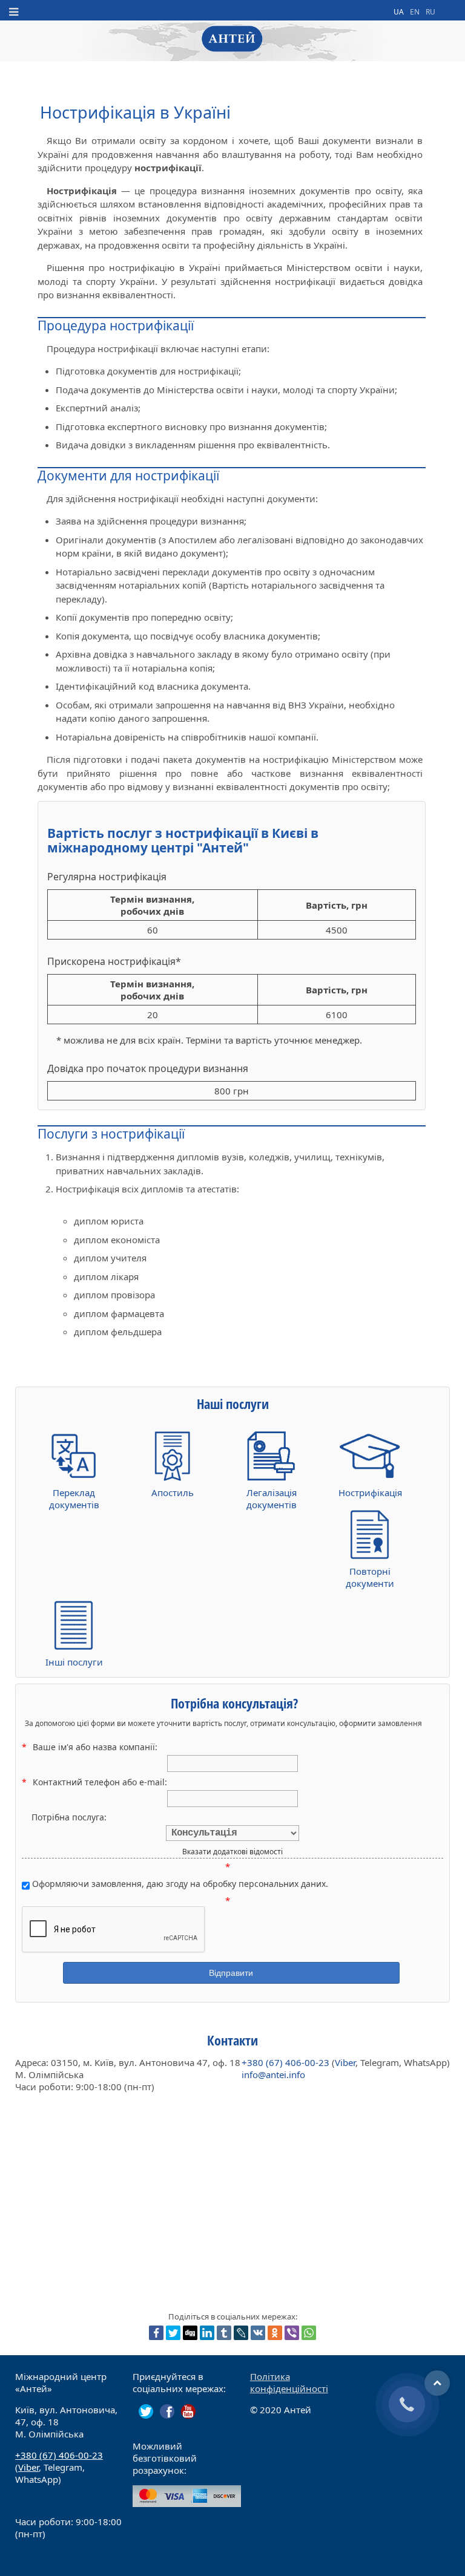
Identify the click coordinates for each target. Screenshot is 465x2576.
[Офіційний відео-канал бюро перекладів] (189, 2411)
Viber (345, 2062)
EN (416, 12)
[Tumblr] (224, 2333)
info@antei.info (273, 2074)
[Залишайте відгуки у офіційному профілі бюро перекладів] (167, 2411)
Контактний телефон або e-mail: (100, 1782)
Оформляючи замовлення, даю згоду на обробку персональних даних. (179, 1884)
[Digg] (190, 2333)
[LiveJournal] (241, 2333)
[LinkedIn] (207, 2333)
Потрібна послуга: (69, 1817)
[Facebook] (156, 2333)
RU (430, 12)
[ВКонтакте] (258, 2333)
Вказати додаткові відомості (232, 1852)
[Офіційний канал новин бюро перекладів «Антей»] (146, 2411)
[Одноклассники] (275, 2333)
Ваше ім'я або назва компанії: (95, 1747)
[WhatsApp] (309, 2333)
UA (400, 12)
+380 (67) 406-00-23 (285, 2062)
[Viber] (292, 2333)
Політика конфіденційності (289, 2382)
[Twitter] (173, 2333)
